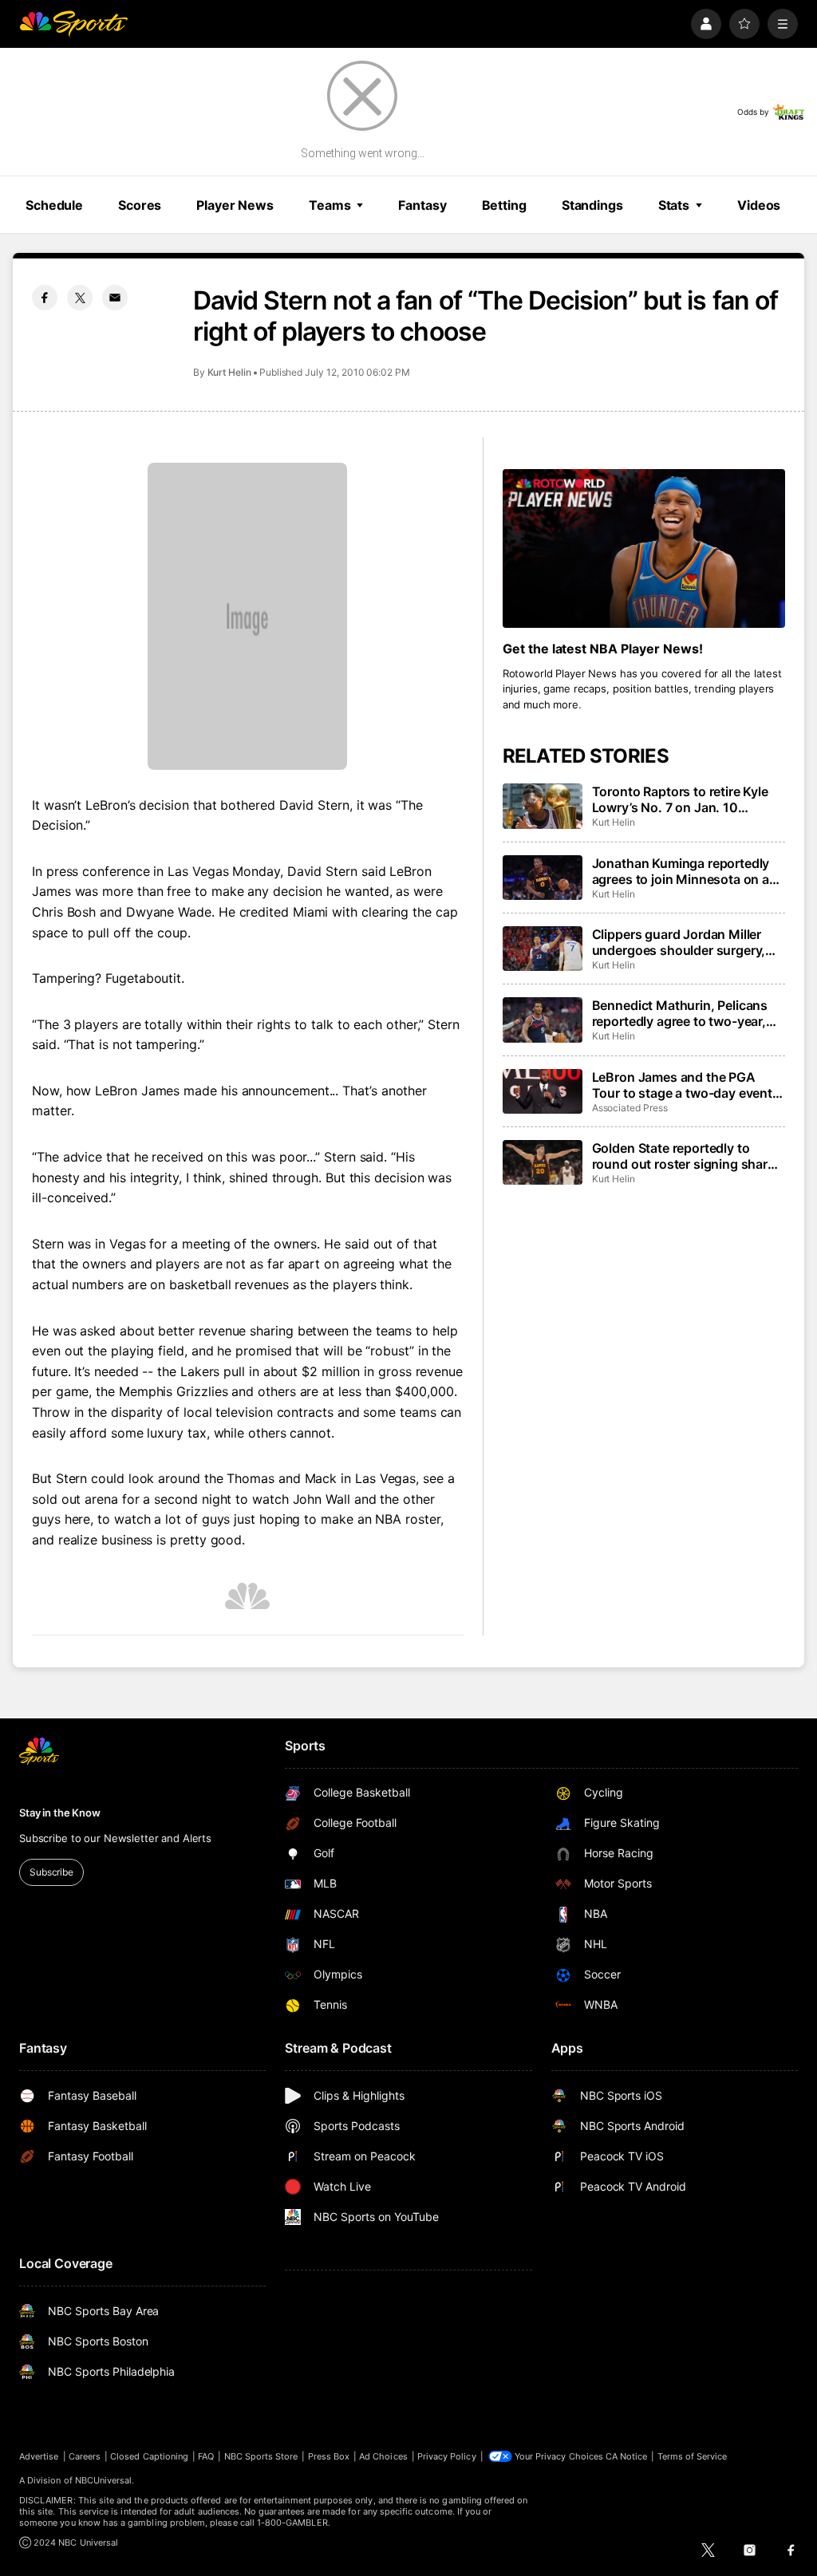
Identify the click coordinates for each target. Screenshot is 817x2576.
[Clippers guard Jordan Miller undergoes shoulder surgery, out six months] (543, 949)
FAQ (206, 2456)
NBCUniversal (104, 2480)
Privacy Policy (447, 2456)
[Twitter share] (80, 298)
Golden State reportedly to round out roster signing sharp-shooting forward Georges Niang (687, 1156)
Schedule (54, 205)
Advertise (39, 2456)
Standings (592, 205)
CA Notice (627, 2456)
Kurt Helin (229, 372)
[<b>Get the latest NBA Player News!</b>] (644, 548)
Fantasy (422, 205)
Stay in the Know (60, 1813)
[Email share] (115, 298)
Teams (330, 205)
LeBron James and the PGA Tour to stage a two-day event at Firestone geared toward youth (682, 1085)
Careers (85, 2456)
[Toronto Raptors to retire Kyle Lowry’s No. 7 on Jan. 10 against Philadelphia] (543, 806)
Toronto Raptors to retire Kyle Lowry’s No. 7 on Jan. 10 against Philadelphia (680, 799)
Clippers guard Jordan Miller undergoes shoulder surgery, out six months (679, 942)
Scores (140, 205)
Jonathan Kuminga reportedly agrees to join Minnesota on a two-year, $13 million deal (681, 871)
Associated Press (630, 1108)
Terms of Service (693, 2456)
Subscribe (51, 1872)
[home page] (73, 24)
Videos (759, 205)
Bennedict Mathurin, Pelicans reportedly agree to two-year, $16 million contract (680, 1013)
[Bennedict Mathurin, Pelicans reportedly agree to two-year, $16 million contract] (543, 1020)
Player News (235, 205)
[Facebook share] (45, 298)
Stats (674, 205)
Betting (504, 205)
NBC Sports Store (261, 2456)
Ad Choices (383, 2456)
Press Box (329, 2456)
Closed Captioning (149, 2456)
